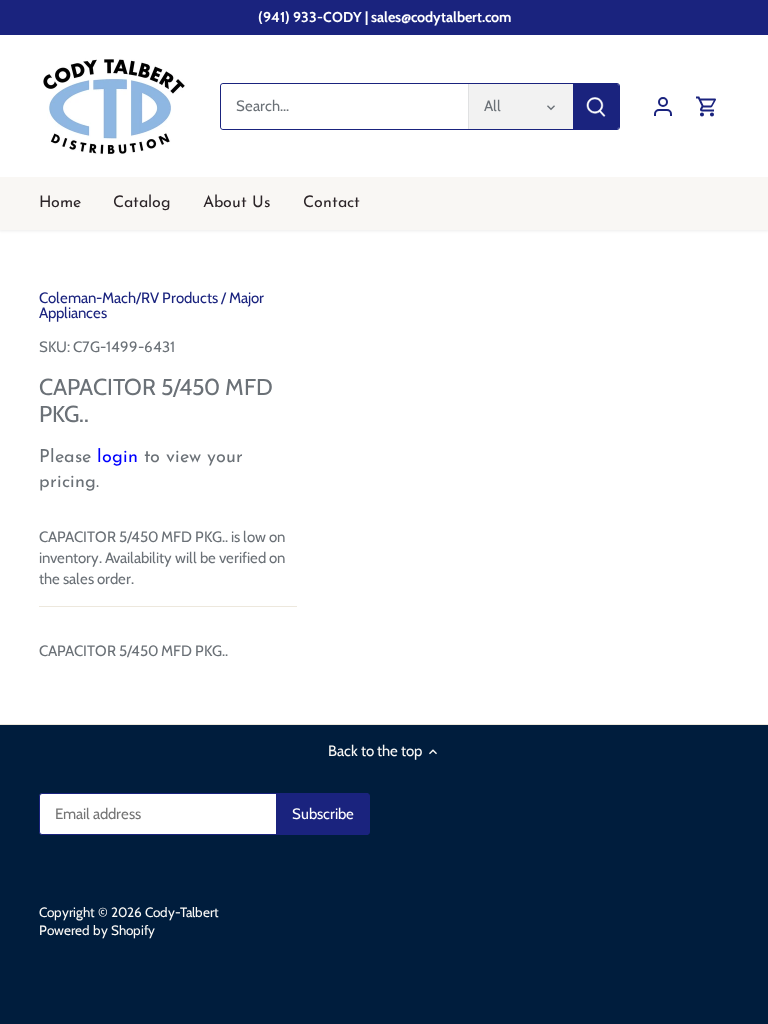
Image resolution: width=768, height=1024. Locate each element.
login (117, 458)
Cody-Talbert (182, 912)
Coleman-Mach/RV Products (128, 298)
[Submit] (596, 106)
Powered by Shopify (97, 930)
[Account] (663, 106)
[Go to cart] (707, 106)
